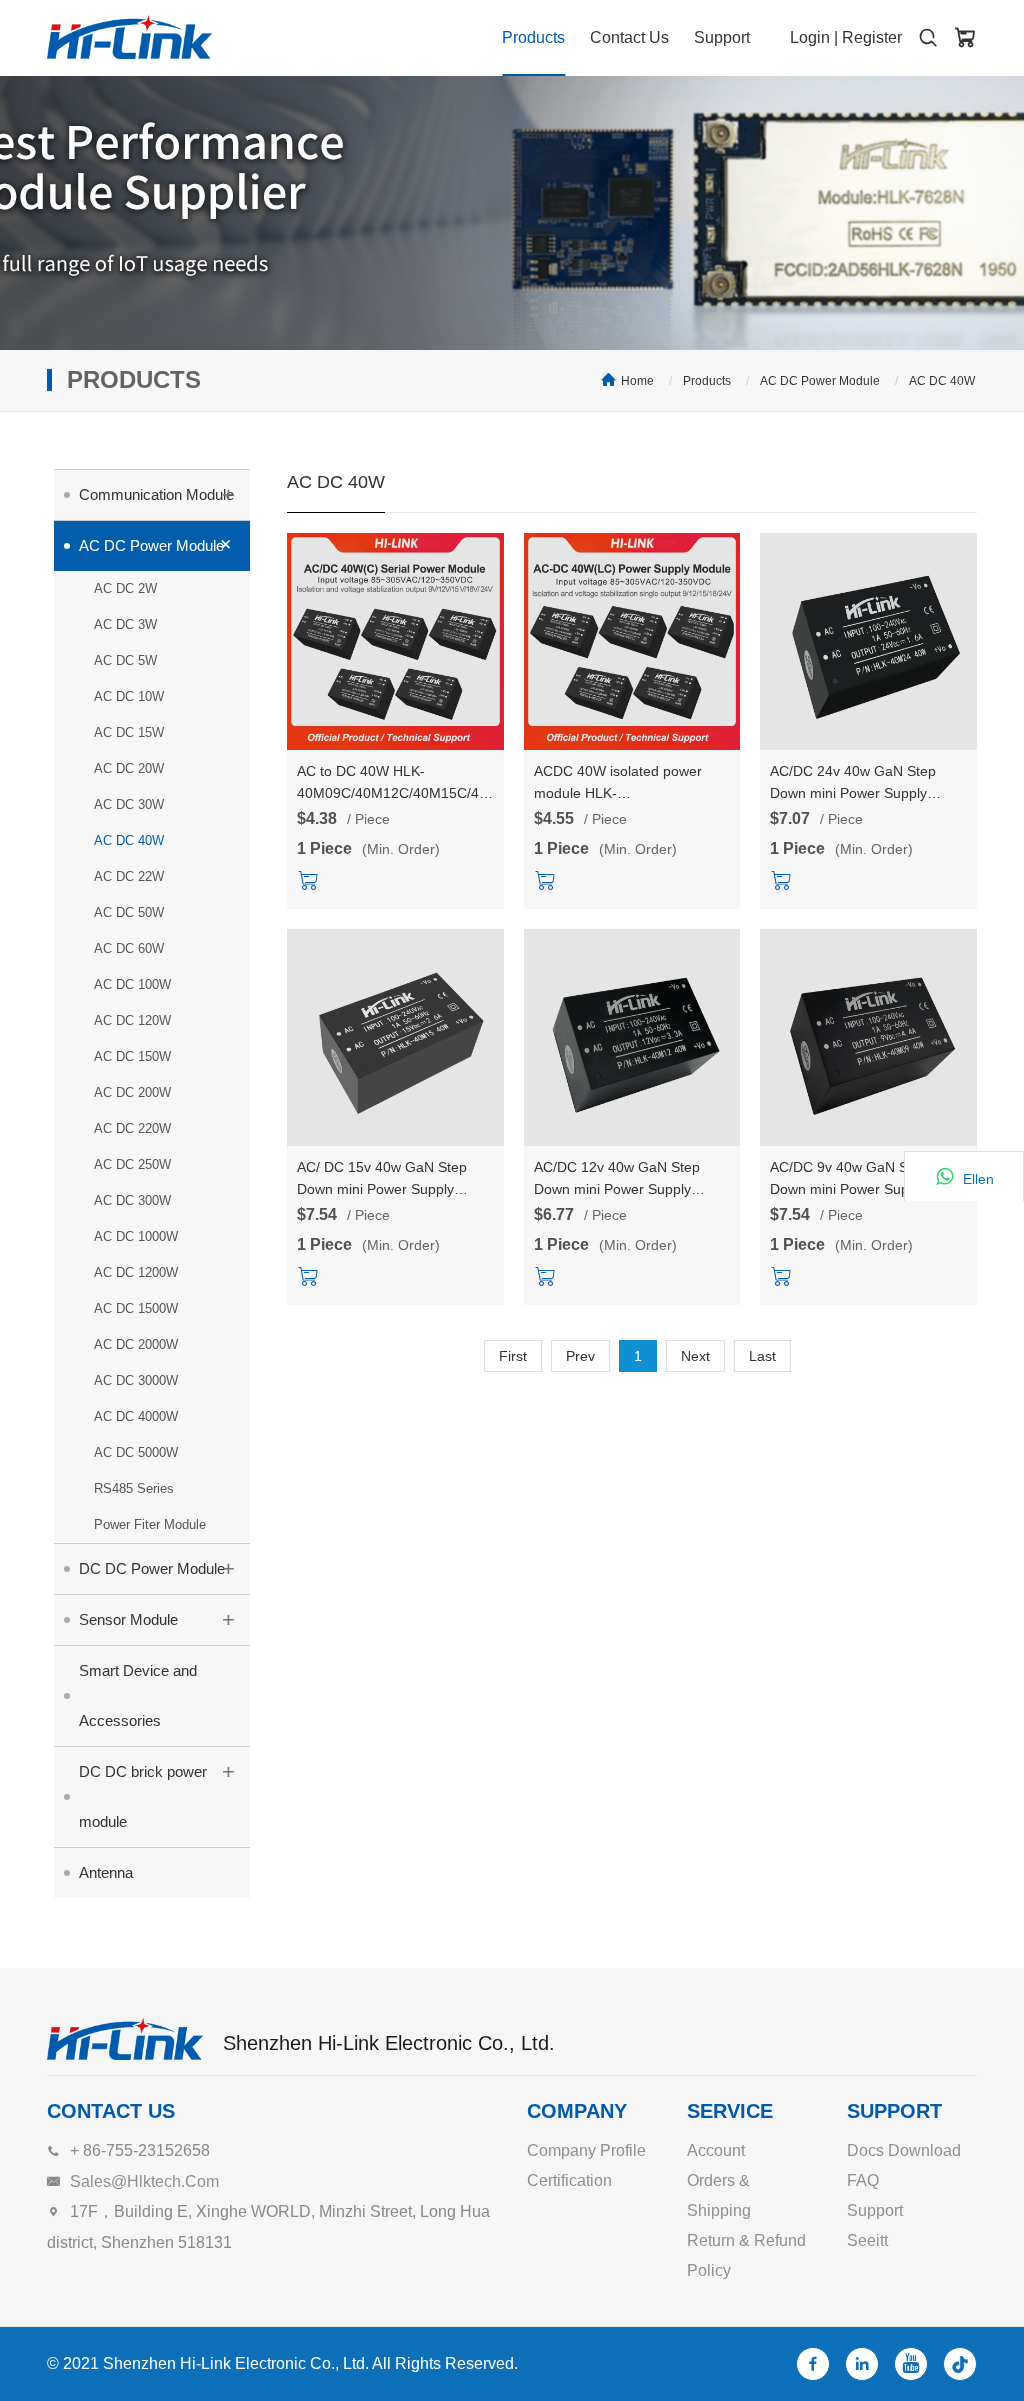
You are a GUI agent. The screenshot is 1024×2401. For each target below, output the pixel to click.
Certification (569, 2180)
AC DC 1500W (136, 1308)
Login (810, 37)
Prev (580, 1356)
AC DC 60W (129, 948)
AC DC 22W (129, 876)
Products (533, 37)
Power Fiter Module (150, 1524)
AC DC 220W (132, 1128)
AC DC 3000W (136, 1380)
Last (762, 1356)
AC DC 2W (125, 588)
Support (722, 37)
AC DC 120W (132, 1020)
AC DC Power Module (820, 381)
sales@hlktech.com (144, 2181)
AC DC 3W (125, 624)
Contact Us (629, 37)
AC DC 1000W (136, 1236)
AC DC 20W (129, 768)
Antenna (106, 1872)
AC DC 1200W (136, 1272)
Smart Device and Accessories (138, 1695)
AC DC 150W (132, 1056)
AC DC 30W (129, 804)
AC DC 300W (132, 1200)
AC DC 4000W (136, 1416)
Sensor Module (157, 1619)
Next (695, 1356)
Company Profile (586, 2150)
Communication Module (157, 494)
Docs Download (904, 2150)
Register (872, 37)
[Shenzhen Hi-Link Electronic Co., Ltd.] (129, 37)
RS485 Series (134, 1488)
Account (716, 2150)
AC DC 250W (132, 1164)
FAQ (863, 2180)
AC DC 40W (942, 381)
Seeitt (867, 2240)
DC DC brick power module (157, 1794)
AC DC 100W (132, 984)
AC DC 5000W (136, 1452)
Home (637, 381)
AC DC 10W (129, 696)
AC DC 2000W (136, 1344)
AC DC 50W (129, 912)
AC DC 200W (132, 1092)
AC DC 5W (125, 660)
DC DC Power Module (157, 1568)
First (513, 1356)
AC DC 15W (129, 732)
